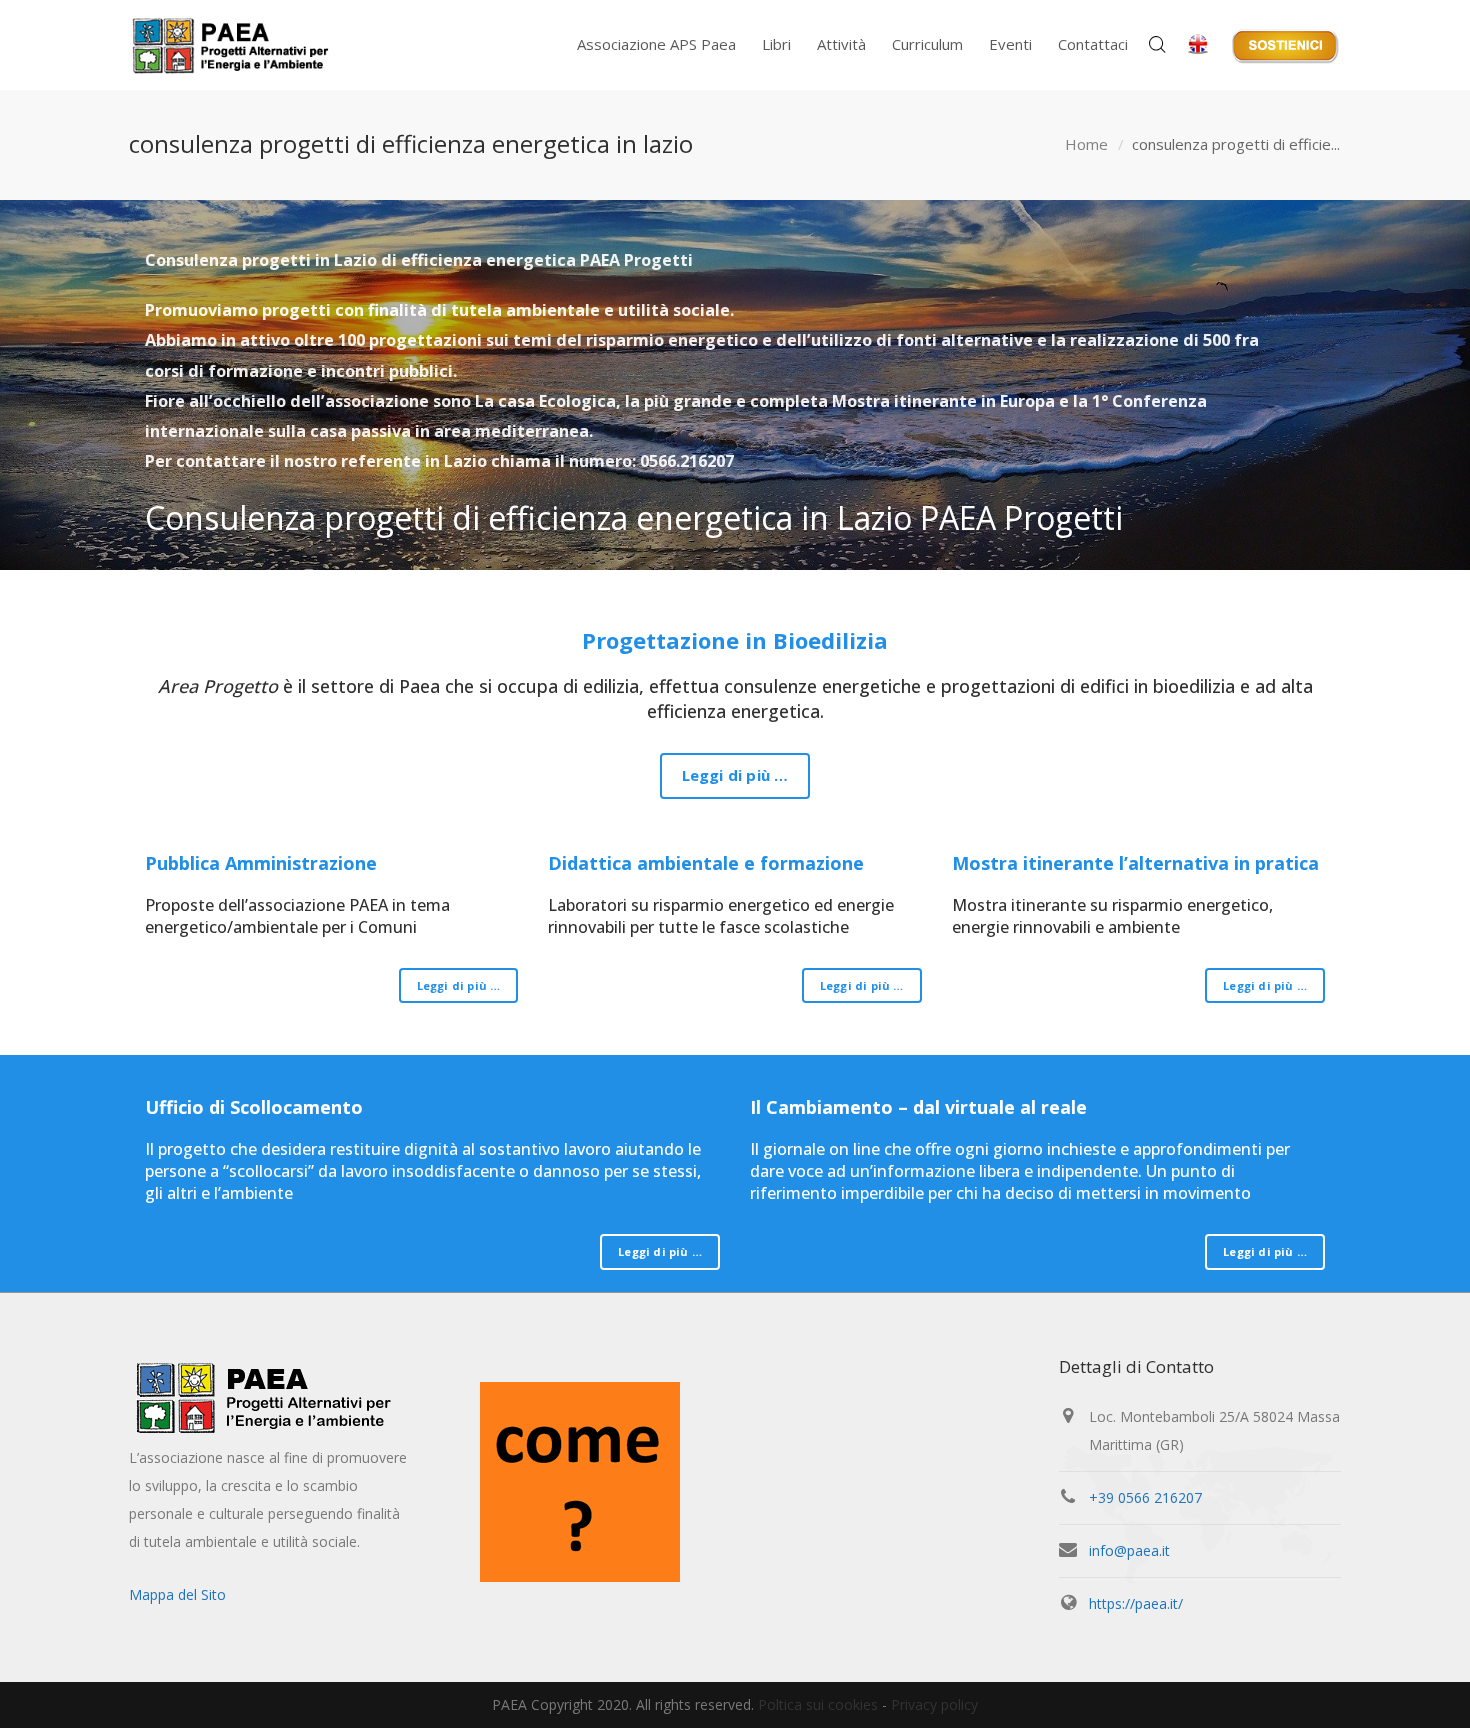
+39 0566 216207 (1145, 1497)
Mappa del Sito (177, 1594)
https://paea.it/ (1136, 1603)
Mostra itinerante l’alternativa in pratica (1135, 863)
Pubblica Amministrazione (261, 863)
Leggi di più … (735, 775)
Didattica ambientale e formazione (706, 863)
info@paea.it (1129, 1550)
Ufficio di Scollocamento (254, 1107)
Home (1086, 144)
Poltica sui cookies (818, 1704)
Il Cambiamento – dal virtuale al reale (918, 1107)
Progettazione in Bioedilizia (735, 640)
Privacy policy (934, 1704)
